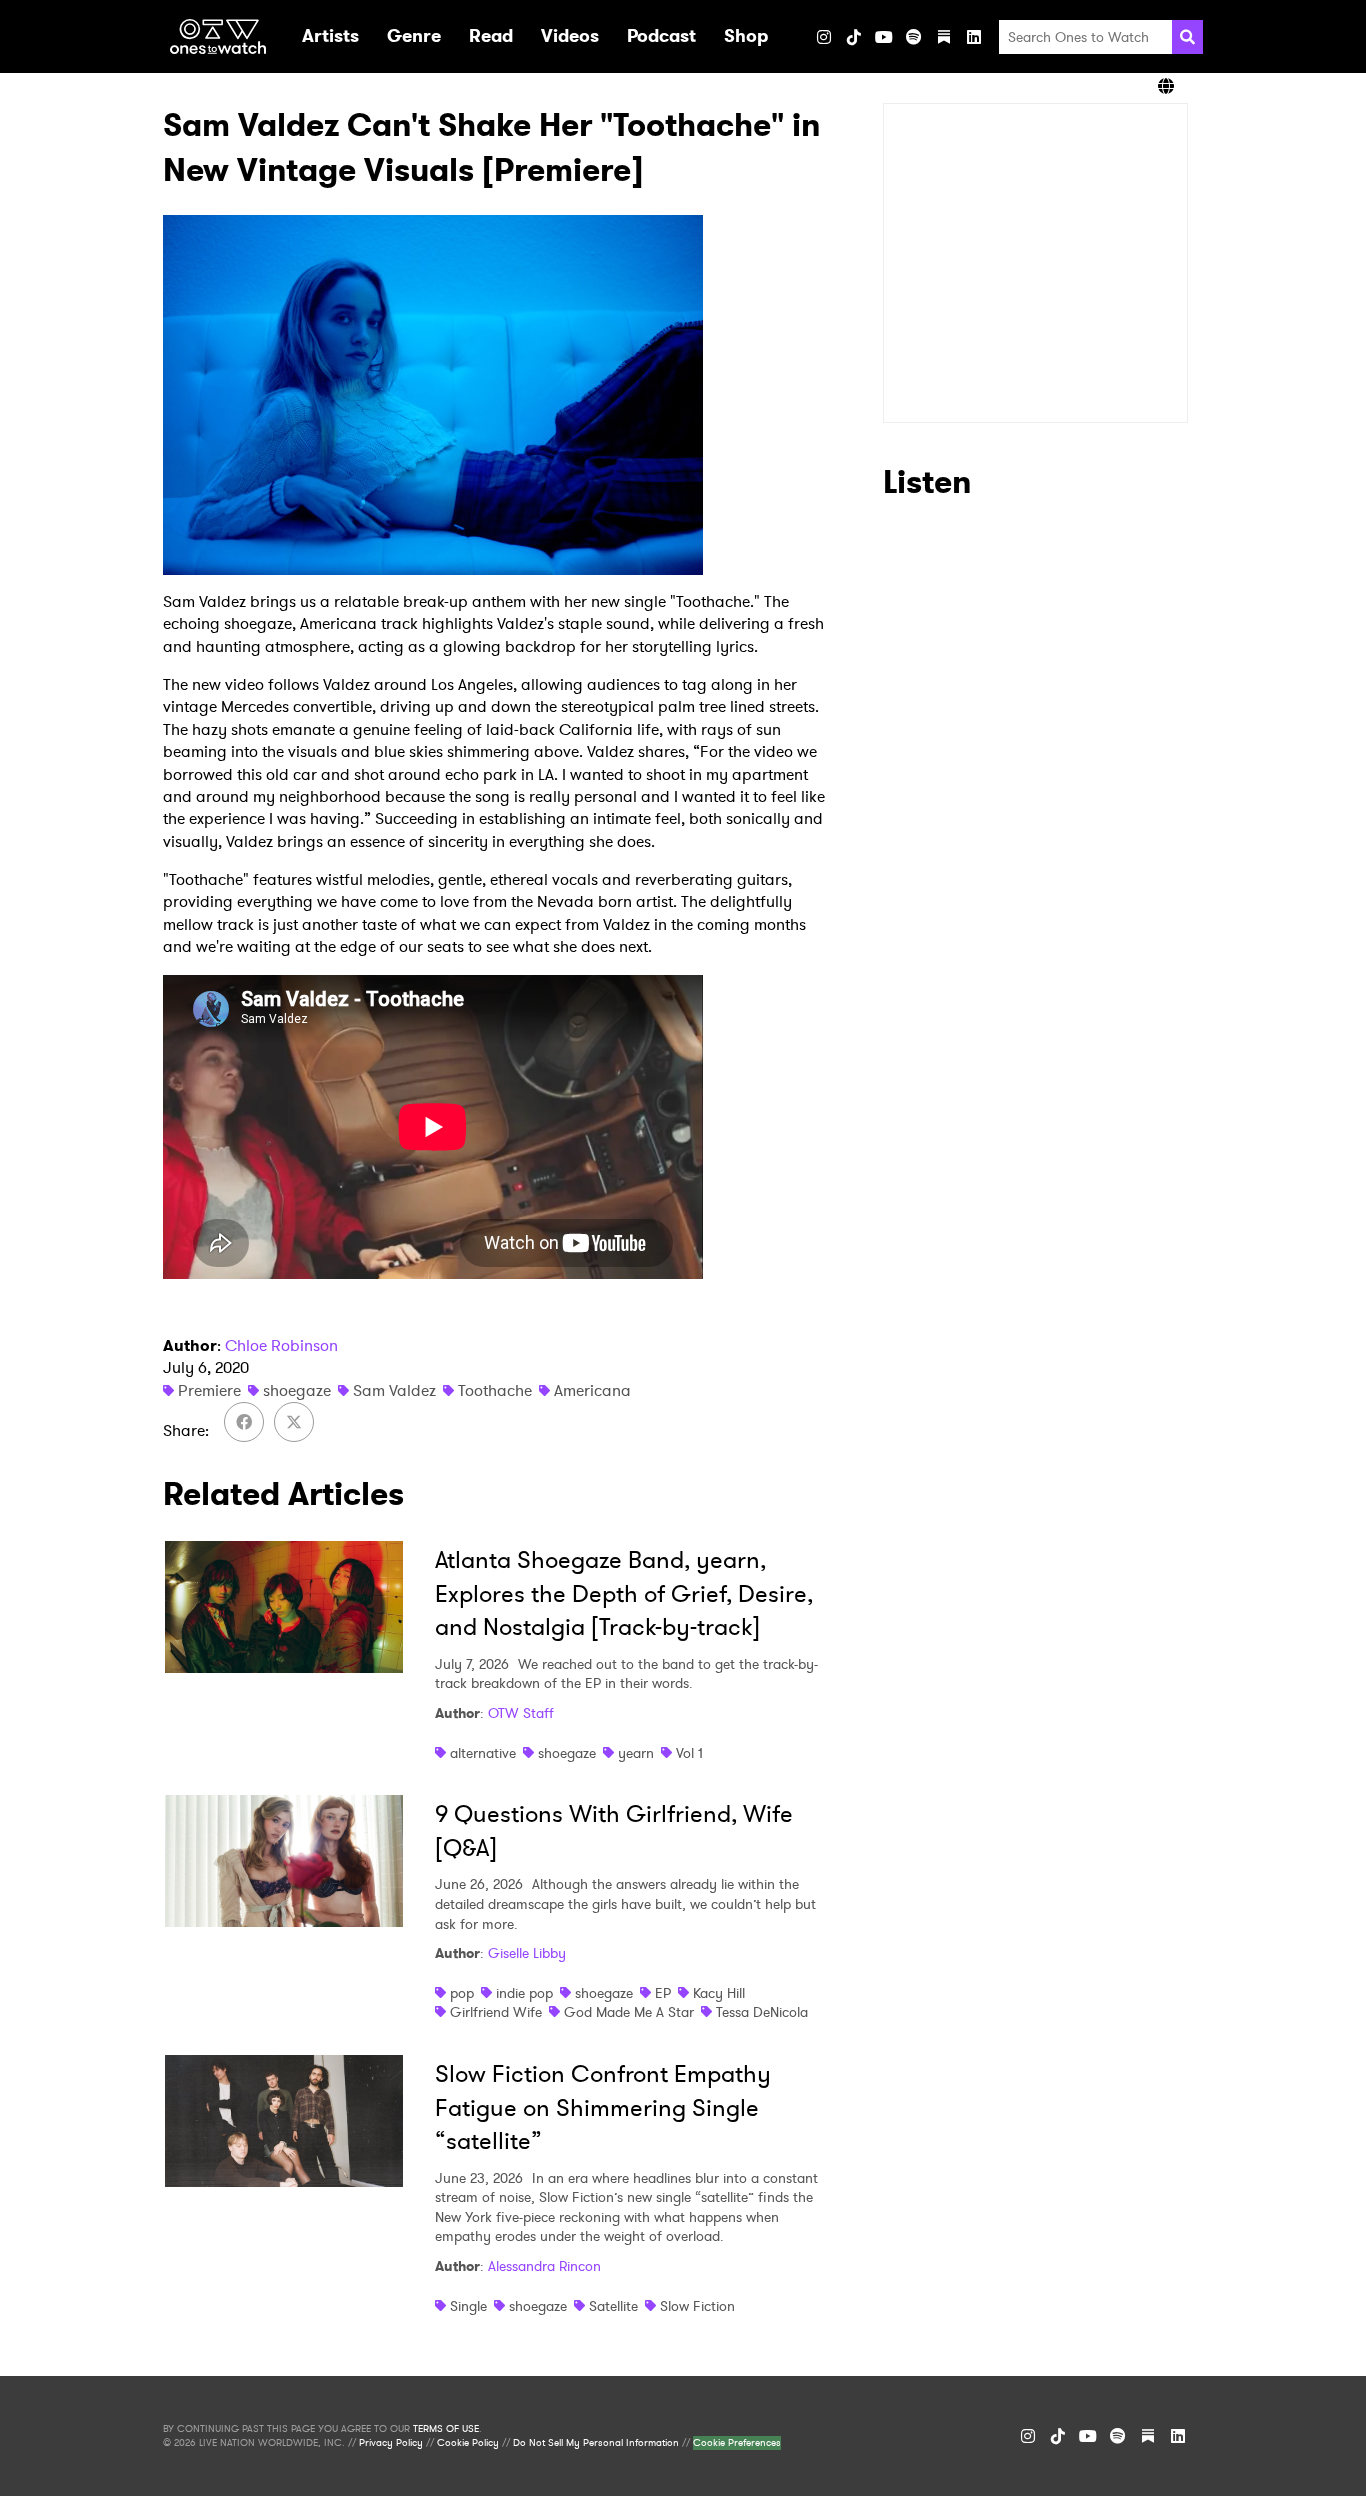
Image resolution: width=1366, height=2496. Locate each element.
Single (468, 2306)
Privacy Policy (391, 2443)
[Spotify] (914, 37)
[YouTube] (884, 37)
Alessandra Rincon (544, 2266)
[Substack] (944, 37)
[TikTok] (854, 37)
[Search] (1187, 37)
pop (462, 1993)
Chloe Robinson (281, 1345)
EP (663, 1993)
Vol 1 (689, 1753)
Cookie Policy (468, 2443)
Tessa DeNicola (762, 2012)
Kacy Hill (719, 1993)
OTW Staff (521, 1713)
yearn (636, 1753)
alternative (483, 1753)
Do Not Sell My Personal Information (596, 2443)
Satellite (613, 2306)
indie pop (524, 1993)
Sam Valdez (394, 1390)
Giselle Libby (527, 1953)
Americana (592, 1390)
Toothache (495, 1390)
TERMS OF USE (446, 2429)
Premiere (209, 1390)
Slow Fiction (697, 2306)
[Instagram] (824, 37)
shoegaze (297, 1390)
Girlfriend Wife (496, 2012)
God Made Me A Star (629, 2012)
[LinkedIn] (974, 37)
